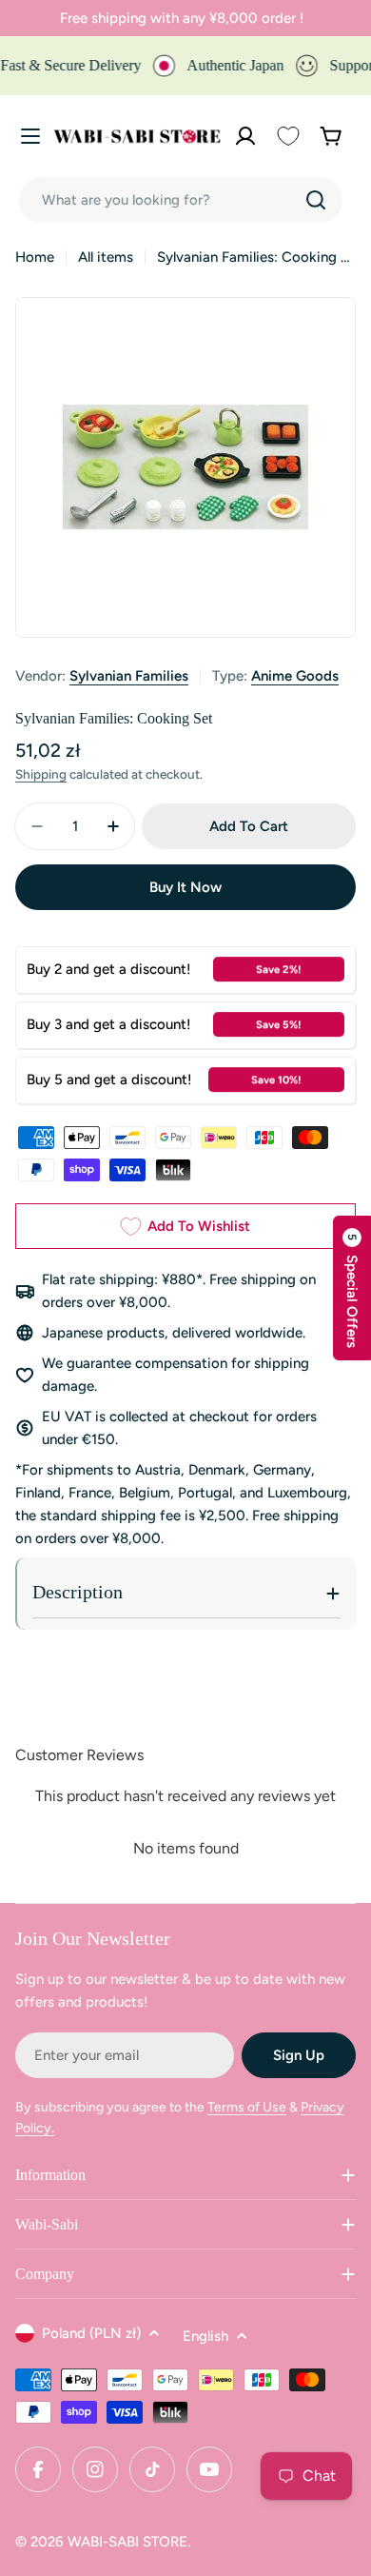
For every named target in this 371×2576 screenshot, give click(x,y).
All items (106, 257)
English (205, 2336)
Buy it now (185, 887)
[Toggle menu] (30, 136)
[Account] (245, 136)
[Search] (316, 200)
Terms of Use (247, 2107)
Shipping (41, 774)
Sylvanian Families (129, 676)
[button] (352, 1288)
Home (35, 257)
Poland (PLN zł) (91, 2333)
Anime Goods (295, 676)
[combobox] (181, 200)
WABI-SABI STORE (127, 2542)
